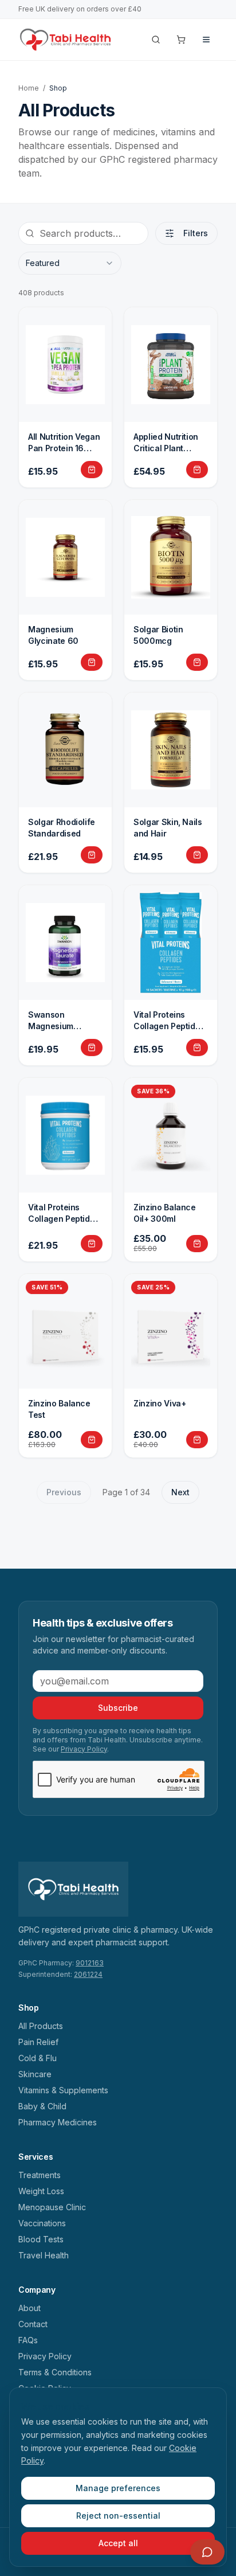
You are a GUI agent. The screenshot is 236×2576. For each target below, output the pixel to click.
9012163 (90, 1963)
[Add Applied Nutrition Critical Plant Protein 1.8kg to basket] (197, 470)
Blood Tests (41, 2239)
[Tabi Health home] (66, 40)
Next (180, 1492)
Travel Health (44, 2255)
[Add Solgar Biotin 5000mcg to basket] (197, 662)
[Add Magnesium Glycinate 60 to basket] (92, 662)
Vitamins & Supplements (63, 2090)
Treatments (40, 2175)
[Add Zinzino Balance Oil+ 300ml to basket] (197, 1244)
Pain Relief (38, 2042)
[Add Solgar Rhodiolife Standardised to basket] (92, 855)
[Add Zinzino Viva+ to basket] (197, 1440)
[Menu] (206, 40)
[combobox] (70, 263)
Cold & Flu (38, 2058)
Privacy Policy (84, 1749)
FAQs (28, 2340)
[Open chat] (207, 2552)
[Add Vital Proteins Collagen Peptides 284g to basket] (92, 1244)
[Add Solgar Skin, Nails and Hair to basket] (197, 855)
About (29, 2308)
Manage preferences (118, 2488)
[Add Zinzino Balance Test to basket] (92, 1440)
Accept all (118, 2543)
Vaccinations (42, 2223)
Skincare (35, 2074)
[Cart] (181, 40)
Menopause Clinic (52, 2207)
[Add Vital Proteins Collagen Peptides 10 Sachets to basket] (197, 1047)
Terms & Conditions (55, 2372)
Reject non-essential (118, 2516)
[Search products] (156, 40)
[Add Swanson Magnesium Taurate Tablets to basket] (92, 1047)
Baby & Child (42, 2106)
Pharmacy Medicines (58, 2122)
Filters (196, 233)
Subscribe (118, 1708)
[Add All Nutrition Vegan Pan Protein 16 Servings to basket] (92, 470)
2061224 (88, 1974)
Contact (33, 2324)
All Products (41, 2026)
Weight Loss (41, 2191)
